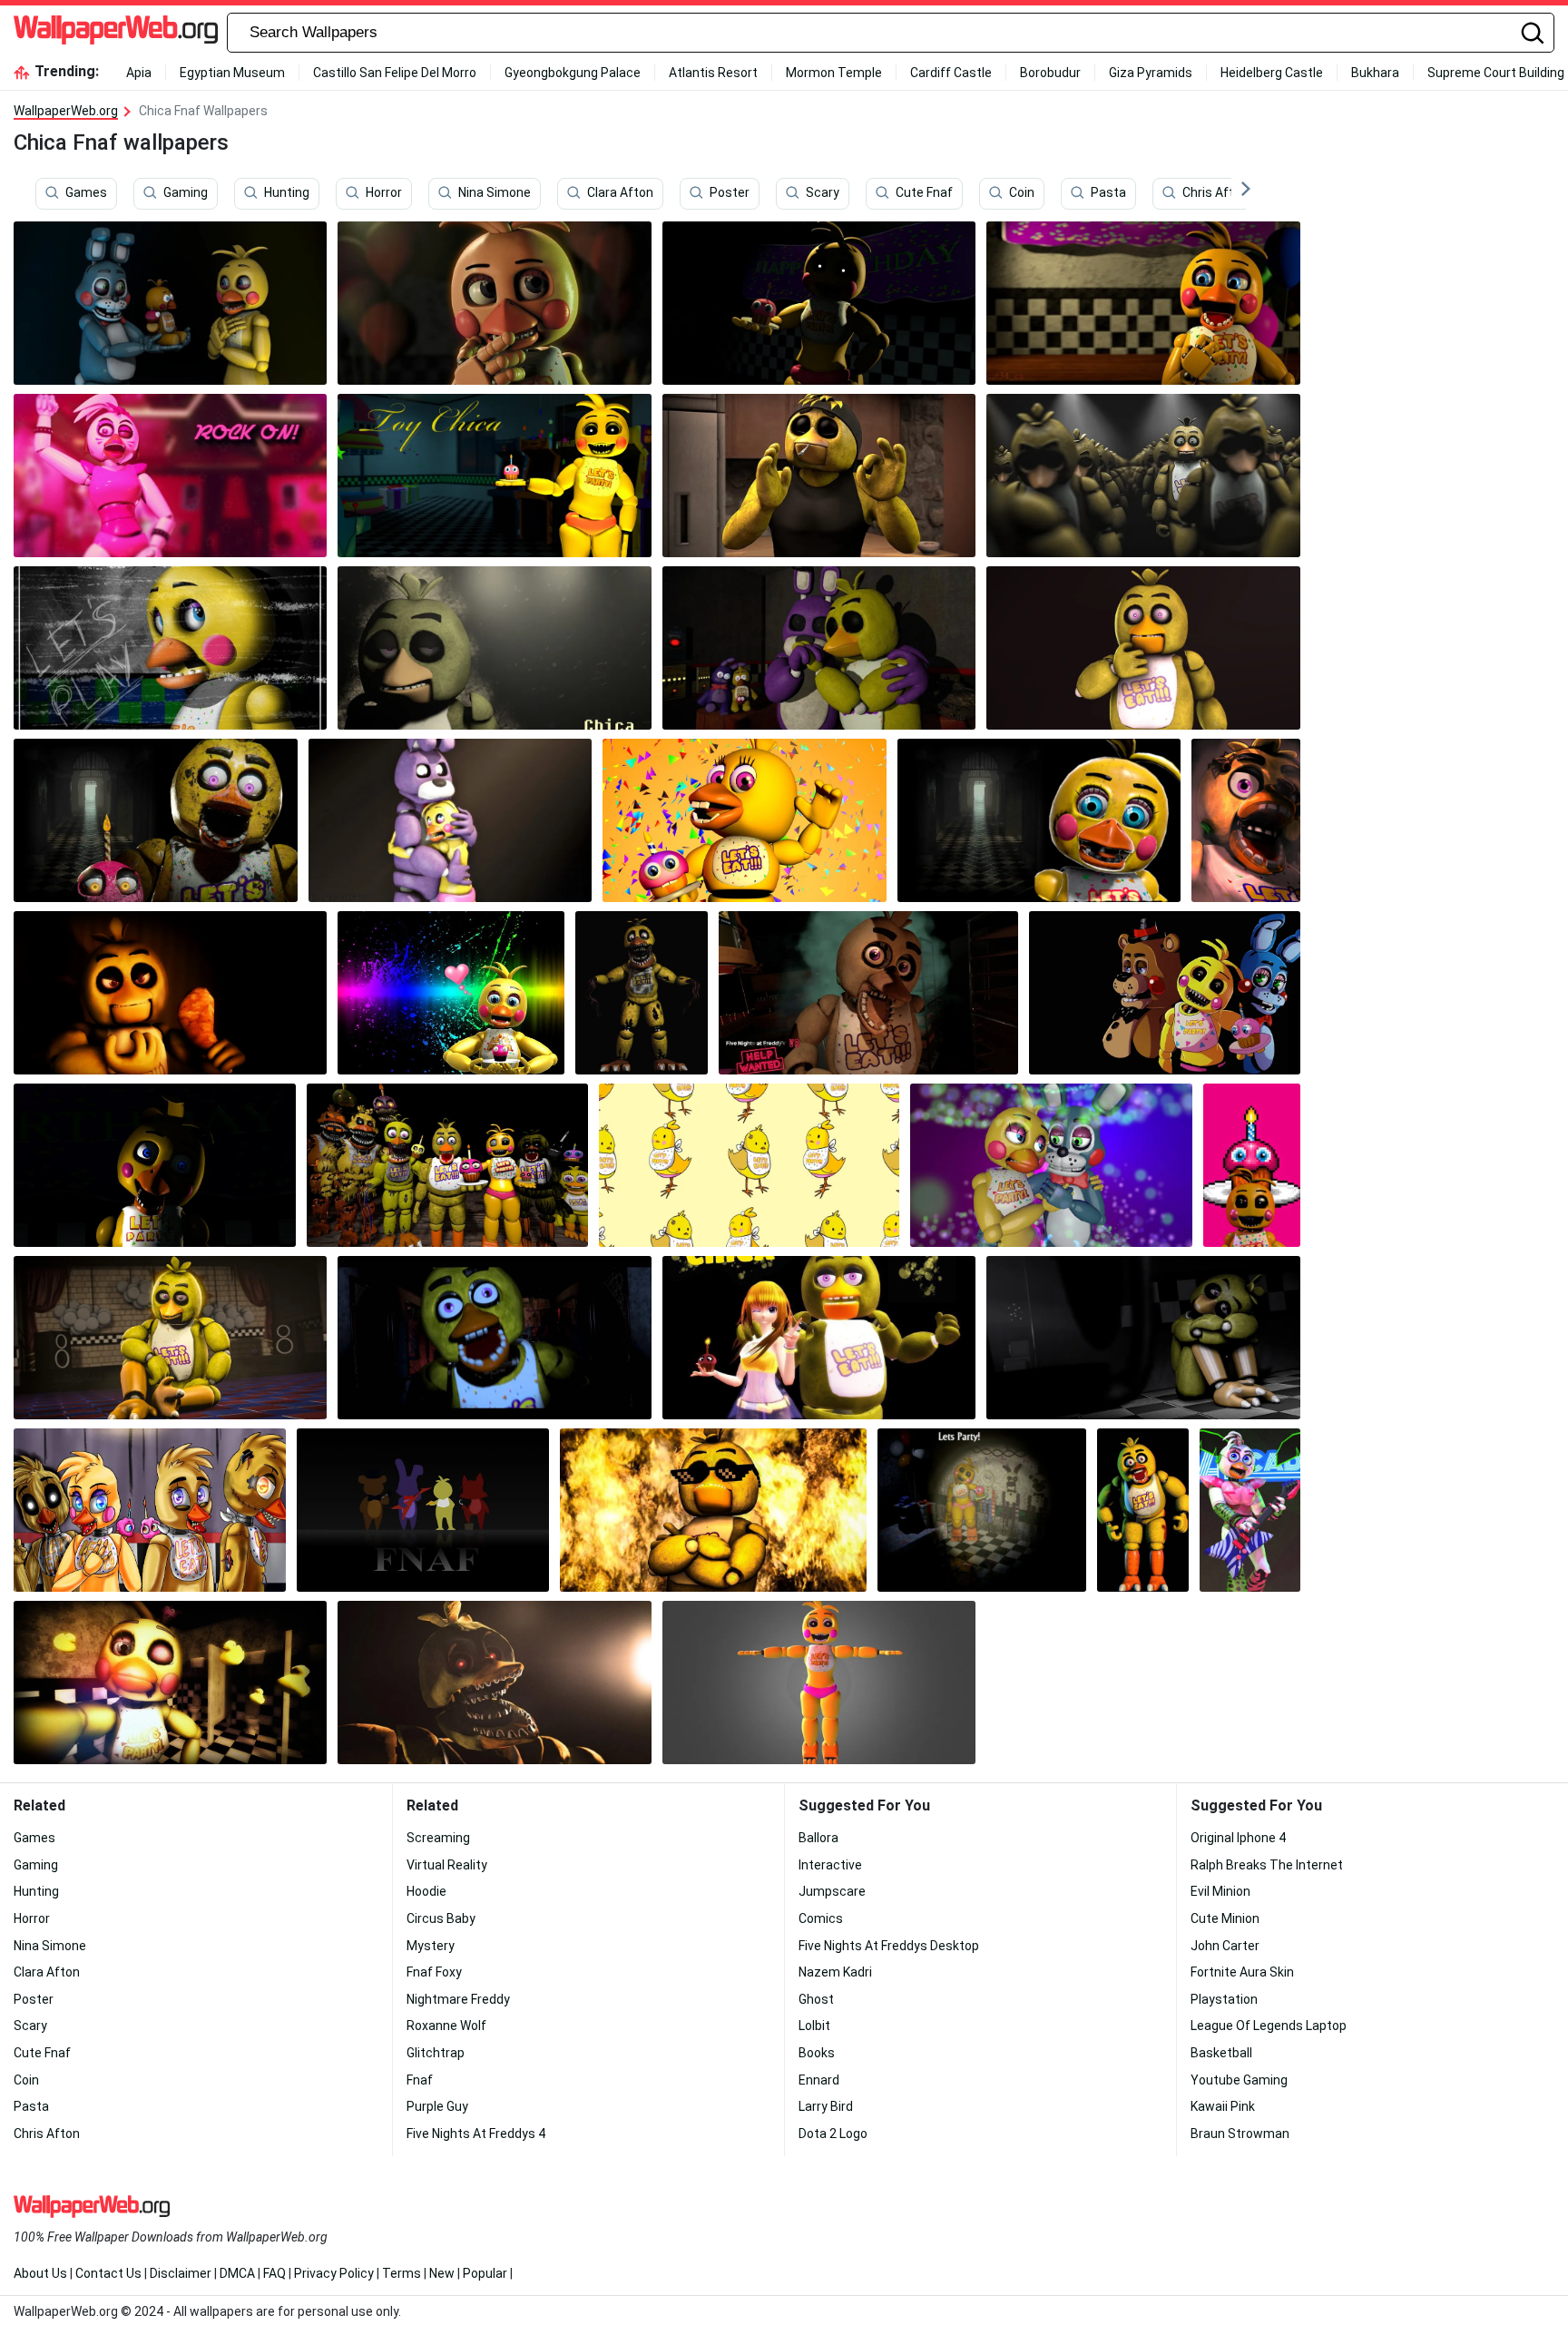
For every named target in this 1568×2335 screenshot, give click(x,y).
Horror (384, 193)
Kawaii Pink (1223, 2106)
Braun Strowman (1240, 2134)
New (442, 2273)
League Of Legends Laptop (1269, 2026)
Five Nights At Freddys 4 (476, 2134)
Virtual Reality (447, 1865)
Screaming (438, 1838)
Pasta (1108, 193)
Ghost (816, 1999)
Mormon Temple (834, 73)
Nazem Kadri (835, 1972)
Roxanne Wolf (446, 2026)
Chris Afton (1215, 193)
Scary (823, 193)
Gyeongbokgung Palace (573, 73)
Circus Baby (441, 1918)
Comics (821, 1918)
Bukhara (1375, 73)
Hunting (287, 193)
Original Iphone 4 (1238, 1838)
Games (86, 193)
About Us (40, 2273)
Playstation (1224, 1999)
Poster (730, 193)
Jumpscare (832, 1891)
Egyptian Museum (232, 73)
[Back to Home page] (116, 33)
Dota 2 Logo (833, 2134)
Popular (485, 2273)
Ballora (818, 1838)
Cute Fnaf (924, 193)
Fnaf (420, 2080)
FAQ (274, 2273)
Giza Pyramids (1151, 73)
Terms (402, 2273)
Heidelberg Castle (1272, 73)
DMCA (237, 2273)
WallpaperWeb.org (66, 111)
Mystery (431, 1946)
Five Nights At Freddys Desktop (889, 1946)
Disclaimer (181, 2273)
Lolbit (814, 2026)
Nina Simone (495, 193)
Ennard (819, 2080)
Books (817, 2053)
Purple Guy (437, 2106)
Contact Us (108, 2273)
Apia (139, 73)
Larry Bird (826, 2106)
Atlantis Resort (713, 73)
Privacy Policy (334, 2273)
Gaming (186, 193)
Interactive (830, 1865)
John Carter (1225, 1946)
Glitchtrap (436, 2053)
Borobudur (1050, 73)
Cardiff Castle (951, 73)
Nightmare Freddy (458, 1999)
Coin (1022, 193)
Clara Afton (620, 193)
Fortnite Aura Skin (1242, 1972)
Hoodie (426, 1891)
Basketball (1221, 2053)
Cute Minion (1225, 1918)
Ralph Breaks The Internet (1267, 1865)
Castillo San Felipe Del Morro (395, 73)
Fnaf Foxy (434, 1972)
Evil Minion (1220, 1891)
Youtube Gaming (1239, 2080)
